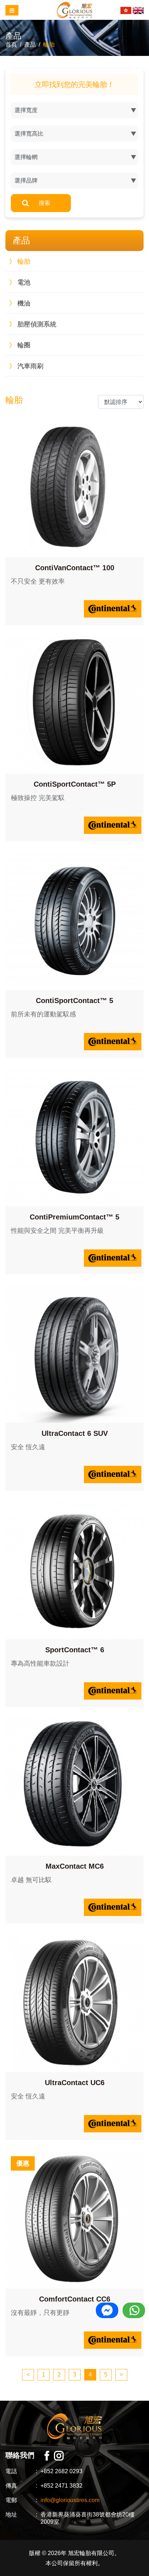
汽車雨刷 (26, 366)
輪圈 (20, 345)
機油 (20, 303)
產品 (30, 45)
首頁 (11, 45)
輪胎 (49, 45)
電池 (20, 282)
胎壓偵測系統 (33, 324)
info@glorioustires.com (70, 2500)
